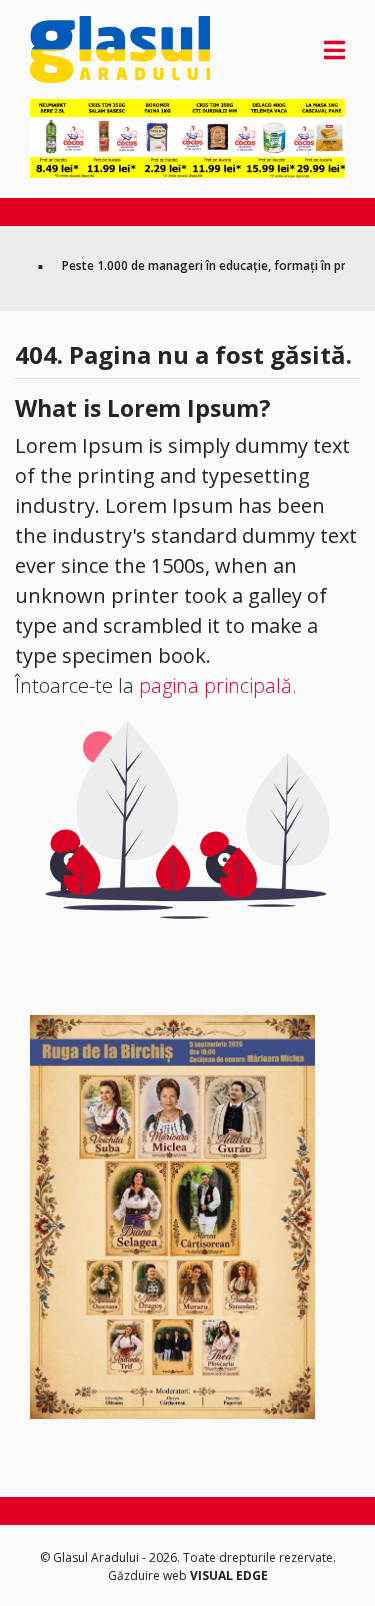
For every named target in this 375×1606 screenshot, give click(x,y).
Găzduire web (149, 1575)
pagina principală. (218, 685)
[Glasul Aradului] (77, 49)
